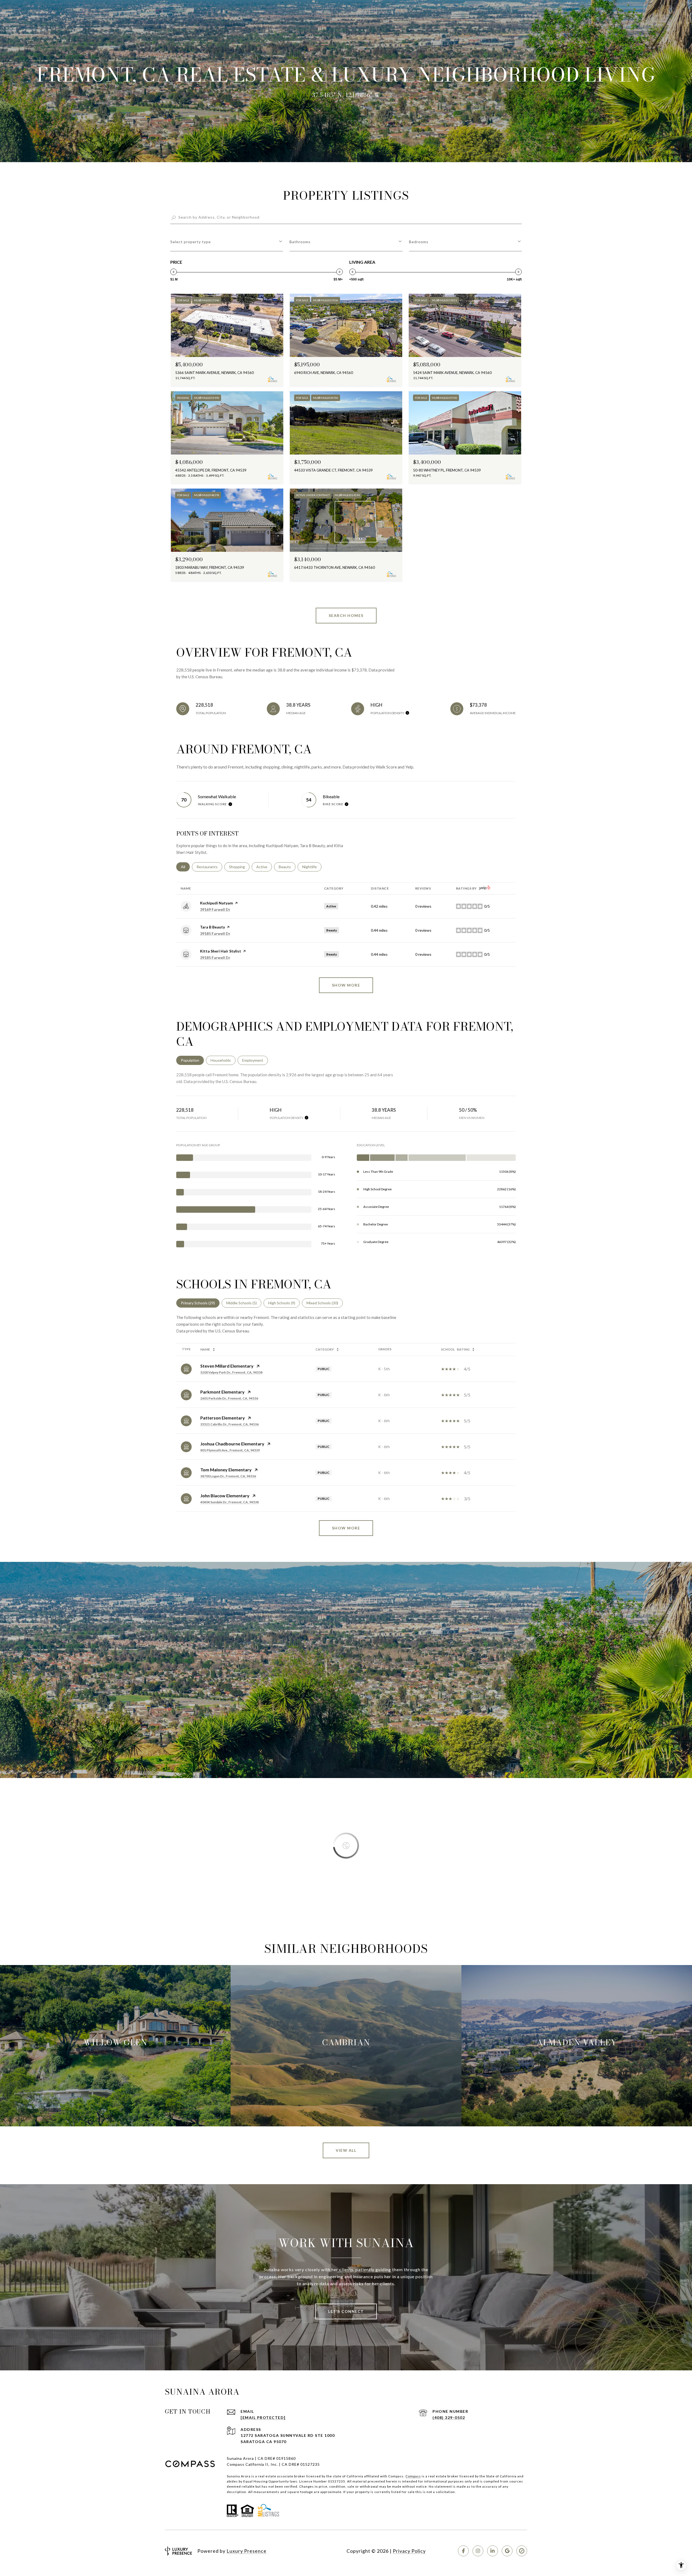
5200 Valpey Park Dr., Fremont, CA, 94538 (231, 1372)
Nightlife (312, 867)
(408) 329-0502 (449, 2418)
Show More (346, 1528)
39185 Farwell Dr (215, 933)
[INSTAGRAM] (478, 2551)
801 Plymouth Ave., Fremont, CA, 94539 (230, 1450)
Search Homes (346, 615)
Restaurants (209, 867)
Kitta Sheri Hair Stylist (221, 951)
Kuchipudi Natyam (217, 903)
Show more (346, 985)
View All (346, 2150)
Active (264, 867)
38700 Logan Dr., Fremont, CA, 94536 (228, 1476)
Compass (413, 2476)
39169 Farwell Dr (215, 909)
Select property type (191, 242)
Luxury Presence (247, 2551)
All (185, 867)
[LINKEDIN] (493, 2551)
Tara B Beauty (212, 927)
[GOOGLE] (507, 2551)
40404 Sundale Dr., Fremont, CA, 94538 (229, 1502)
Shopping (239, 867)
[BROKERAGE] (522, 2551)
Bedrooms (419, 242)
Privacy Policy (409, 2551)
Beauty (287, 867)
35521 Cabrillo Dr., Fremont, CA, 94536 (229, 1424)
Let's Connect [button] (346, 2311)
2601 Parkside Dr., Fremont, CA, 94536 (229, 1398)
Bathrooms (300, 242)
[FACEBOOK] (463, 2551)
